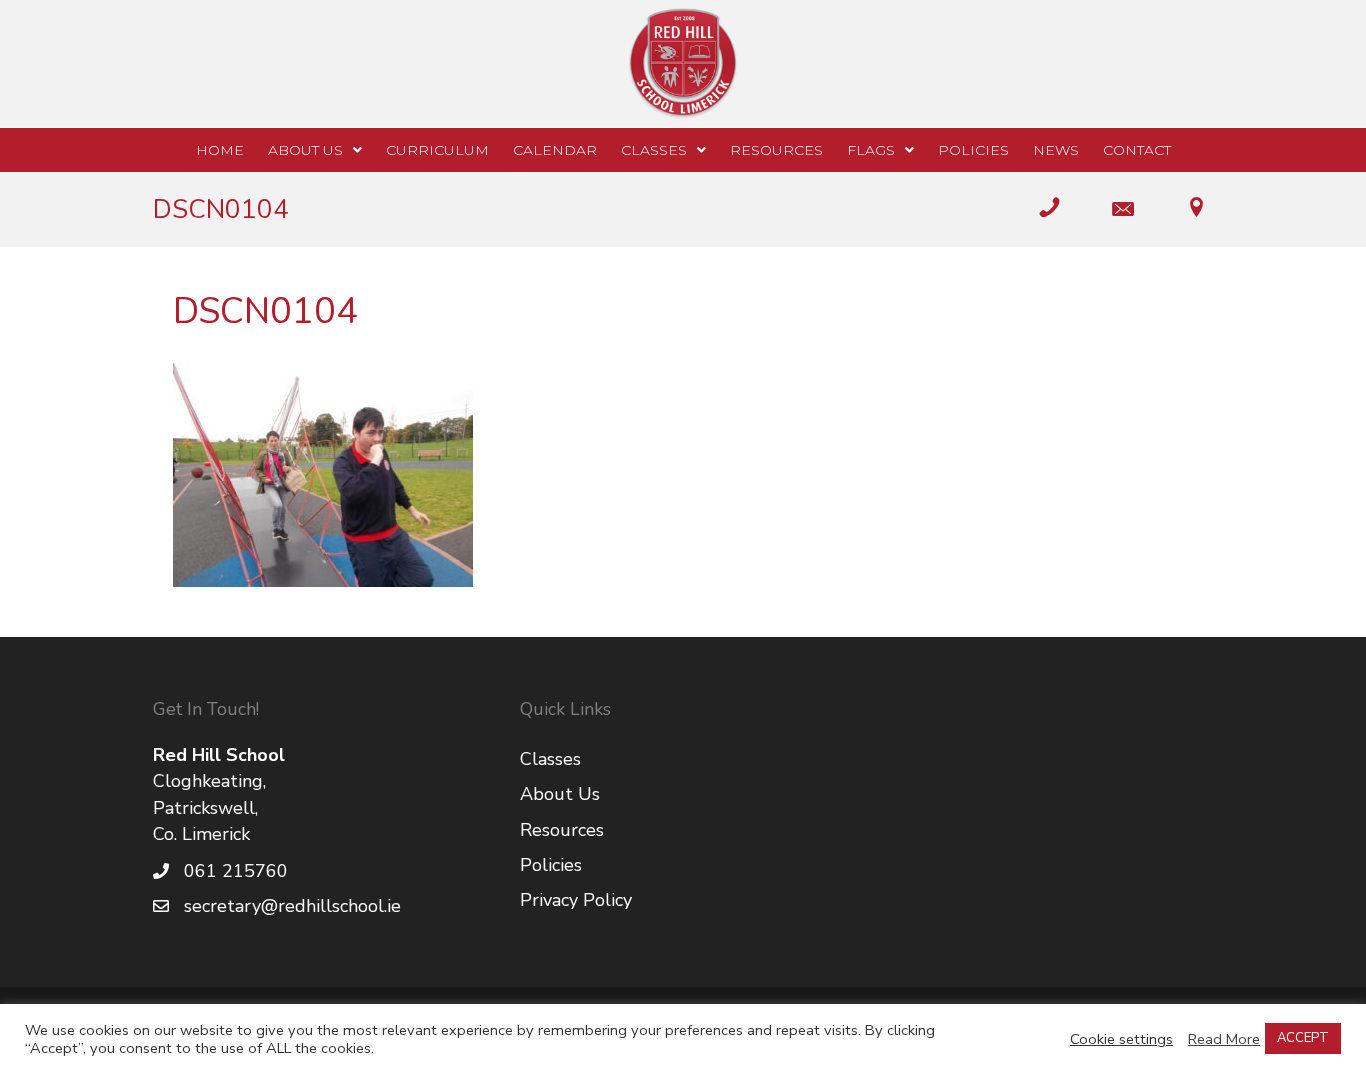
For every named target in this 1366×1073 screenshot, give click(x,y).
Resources (562, 830)
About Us (560, 794)
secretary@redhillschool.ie (292, 906)
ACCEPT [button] (1303, 1038)
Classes (550, 759)
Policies (551, 865)
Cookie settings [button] (1121, 1039)
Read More (1224, 1039)
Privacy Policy (576, 900)
